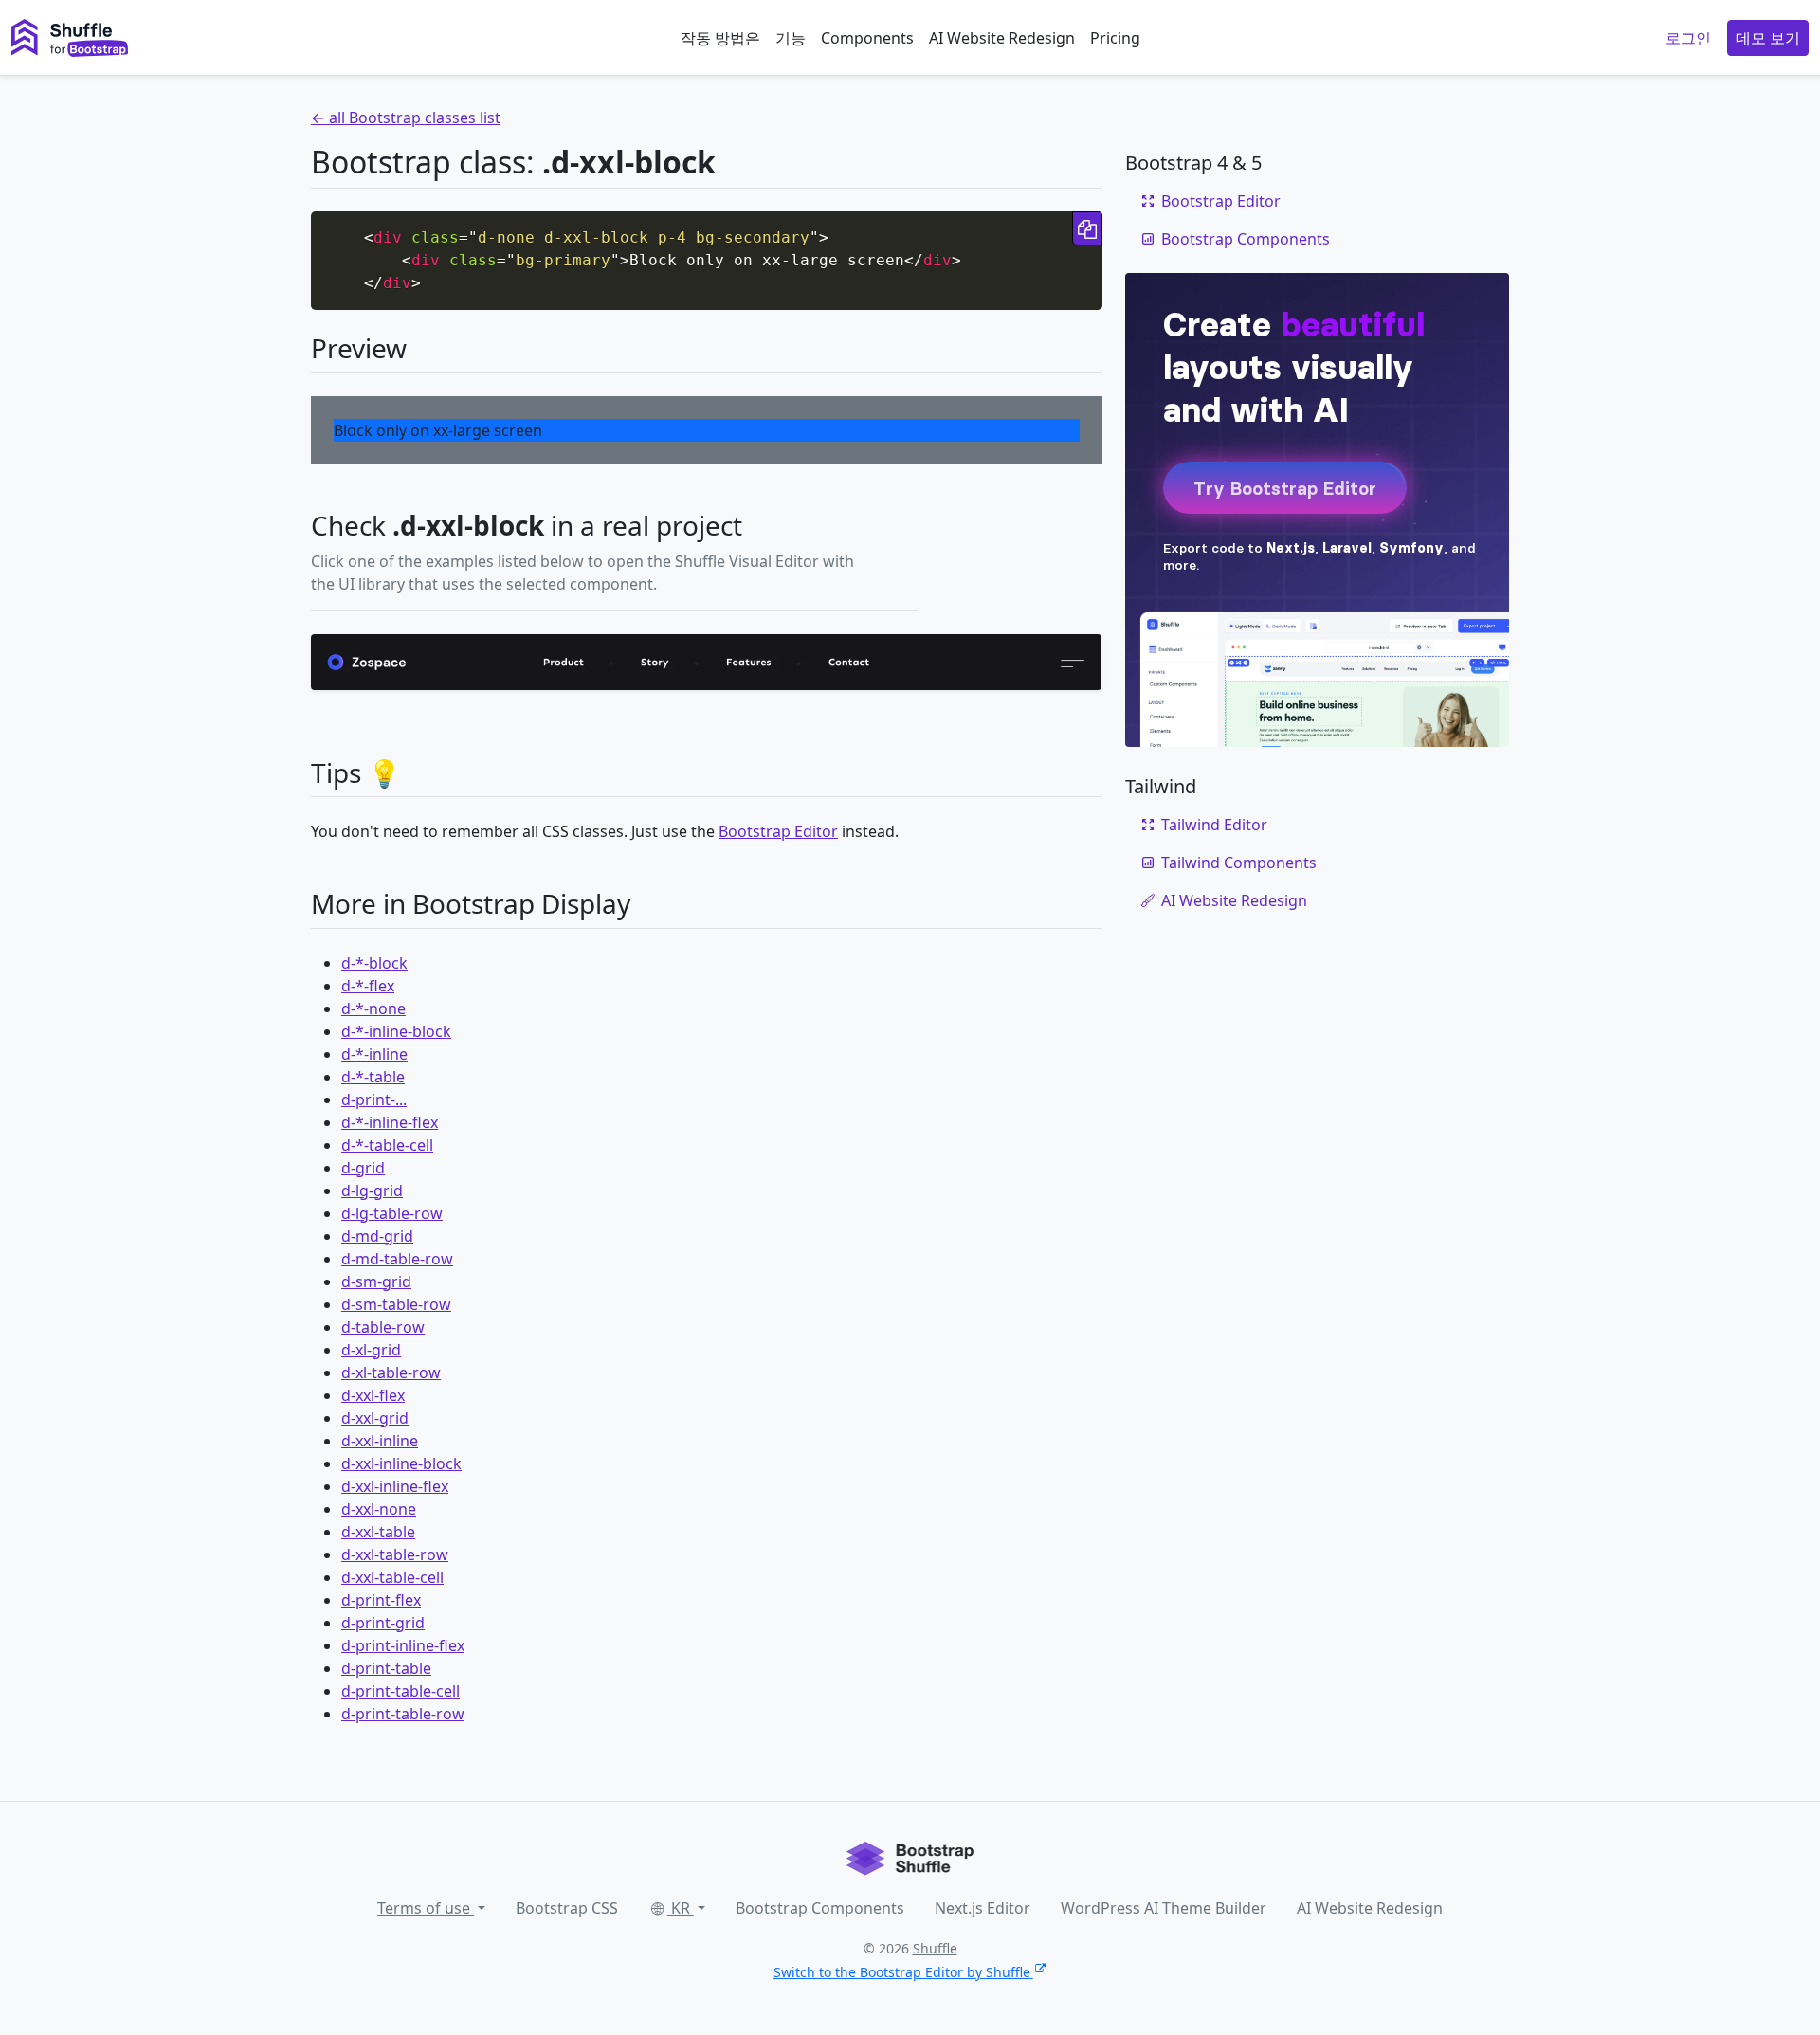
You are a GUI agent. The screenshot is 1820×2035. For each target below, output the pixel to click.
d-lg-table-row (392, 1213)
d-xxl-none (379, 1509)
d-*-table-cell (387, 1145)
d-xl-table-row (391, 1372)
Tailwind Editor (1214, 825)
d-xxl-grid (375, 1418)
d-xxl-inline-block (401, 1463)
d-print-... (374, 1099)
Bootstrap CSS (567, 1908)
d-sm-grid (376, 1281)
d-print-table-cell (400, 1691)
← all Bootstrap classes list (406, 118)
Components (867, 38)
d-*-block (374, 963)
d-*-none (373, 1008)
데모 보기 (1768, 38)
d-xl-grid (371, 1350)
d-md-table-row (397, 1259)
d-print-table (386, 1668)
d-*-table (373, 1077)
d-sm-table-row (396, 1304)
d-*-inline (374, 1054)
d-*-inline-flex (390, 1122)
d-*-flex (368, 986)
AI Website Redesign (1002, 38)
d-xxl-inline (380, 1441)
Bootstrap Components (1246, 239)
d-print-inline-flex (403, 1645)
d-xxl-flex (373, 1395)
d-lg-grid (372, 1190)
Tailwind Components (1239, 863)
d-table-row (383, 1327)
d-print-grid (383, 1623)
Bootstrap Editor (778, 831)
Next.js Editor (983, 1908)
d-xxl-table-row (395, 1554)
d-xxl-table (378, 1532)
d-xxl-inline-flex (395, 1486)
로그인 (1688, 38)
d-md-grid (377, 1236)
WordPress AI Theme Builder (1164, 1908)
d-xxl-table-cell (392, 1577)
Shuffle (935, 1948)
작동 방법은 (720, 38)
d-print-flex (381, 1600)
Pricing (1115, 38)
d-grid (363, 1168)
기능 (791, 38)
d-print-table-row (403, 1714)
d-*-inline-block (396, 1031)
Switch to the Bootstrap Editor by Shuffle (902, 1972)
